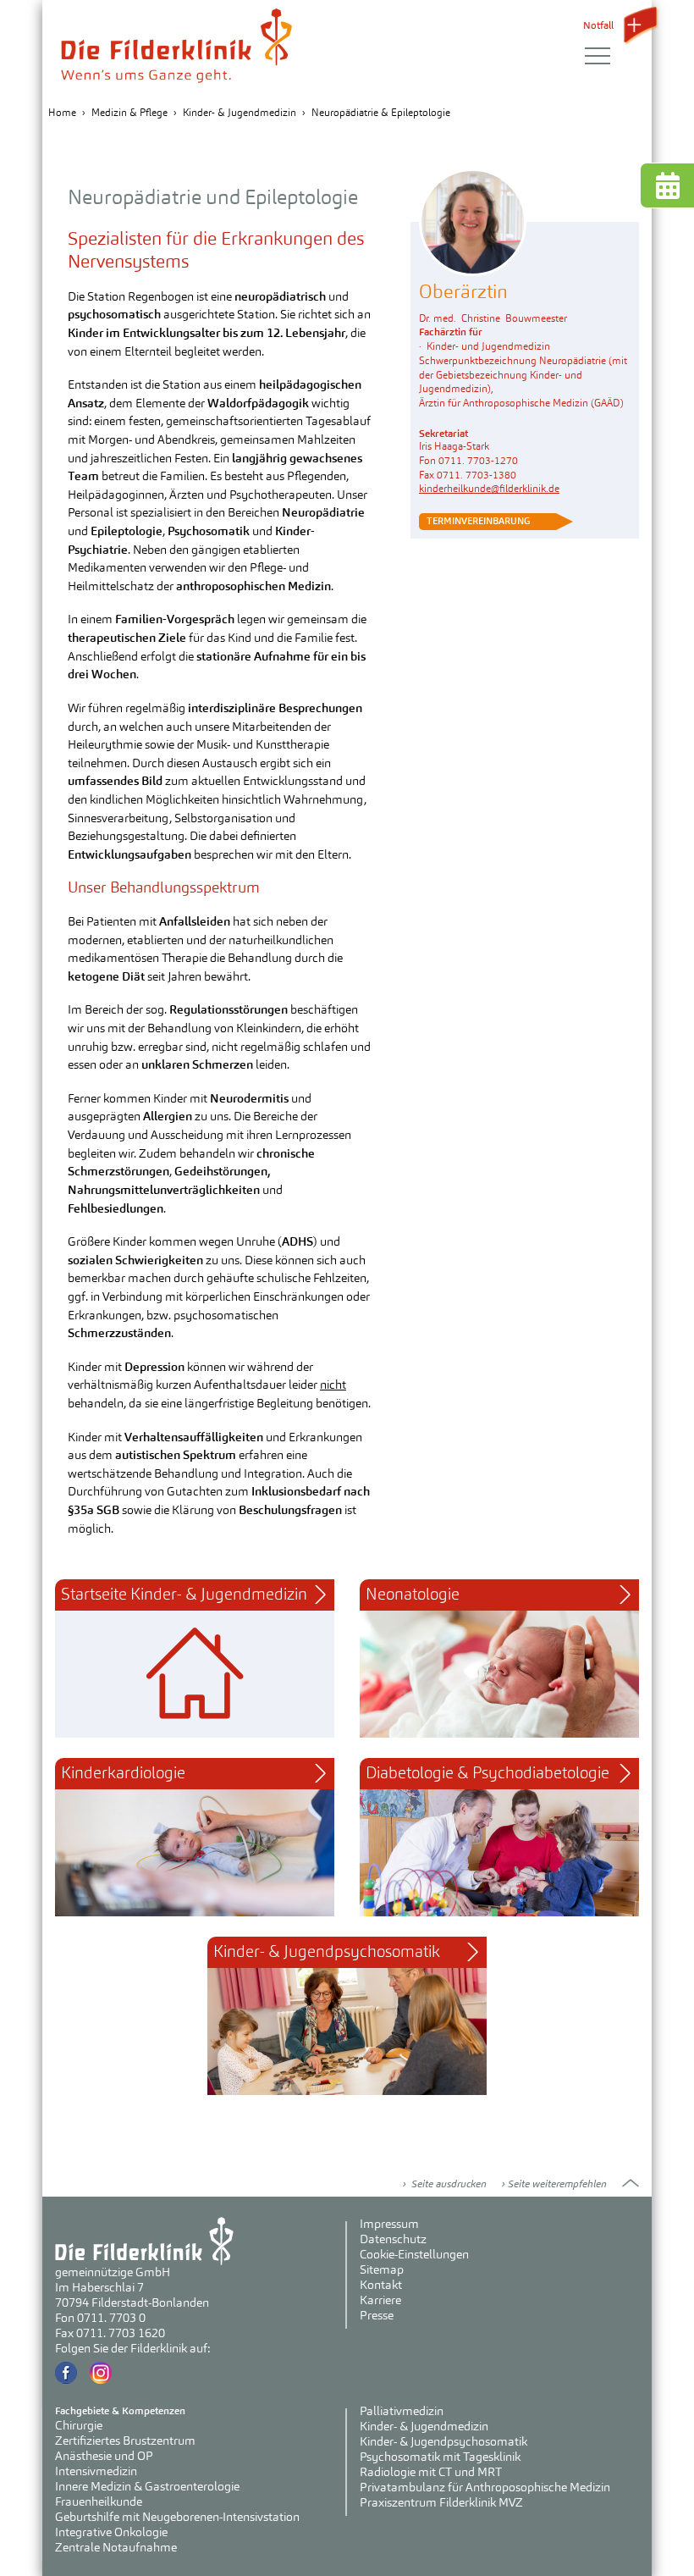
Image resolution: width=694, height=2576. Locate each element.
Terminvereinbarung (477, 521)
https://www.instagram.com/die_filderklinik (101, 2373)
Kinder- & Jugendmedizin (240, 113)
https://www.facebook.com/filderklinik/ (66, 2373)
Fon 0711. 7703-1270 (468, 461)
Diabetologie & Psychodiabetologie (487, 1773)
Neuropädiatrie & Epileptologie (381, 113)
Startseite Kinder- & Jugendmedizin (184, 1595)
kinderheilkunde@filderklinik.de (489, 489)
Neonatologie (413, 1595)
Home (62, 113)
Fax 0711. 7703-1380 (468, 475)
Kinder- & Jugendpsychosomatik (327, 1952)
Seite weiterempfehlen (557, 2184)
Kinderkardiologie (123, 1773)
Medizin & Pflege (129, 113)
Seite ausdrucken (448, 2184)
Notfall (600, 25)
